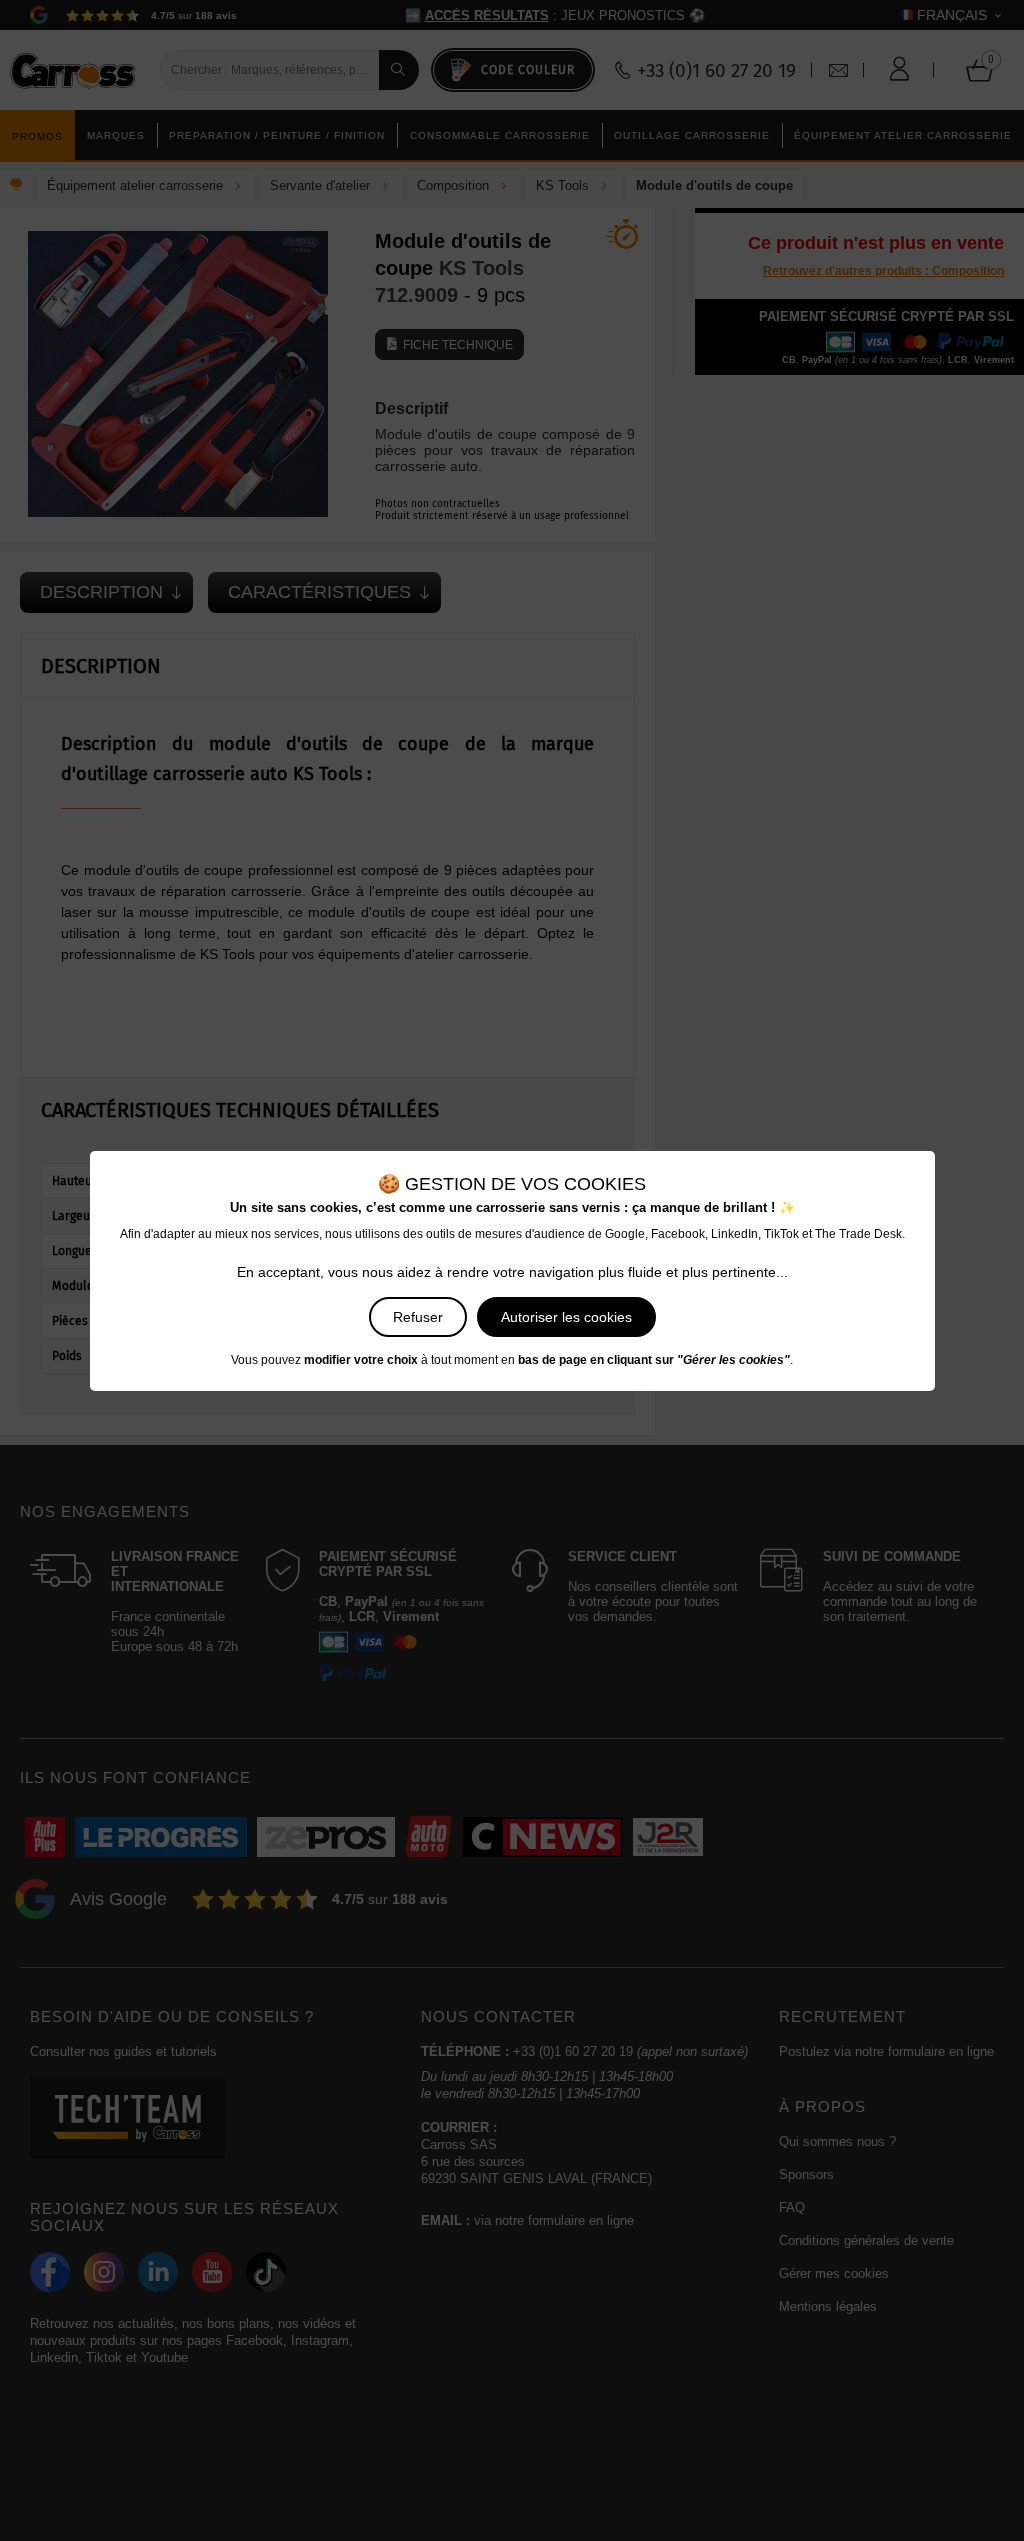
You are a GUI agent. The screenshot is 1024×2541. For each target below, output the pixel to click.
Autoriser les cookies (566, 1317)
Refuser (418, 1317)
